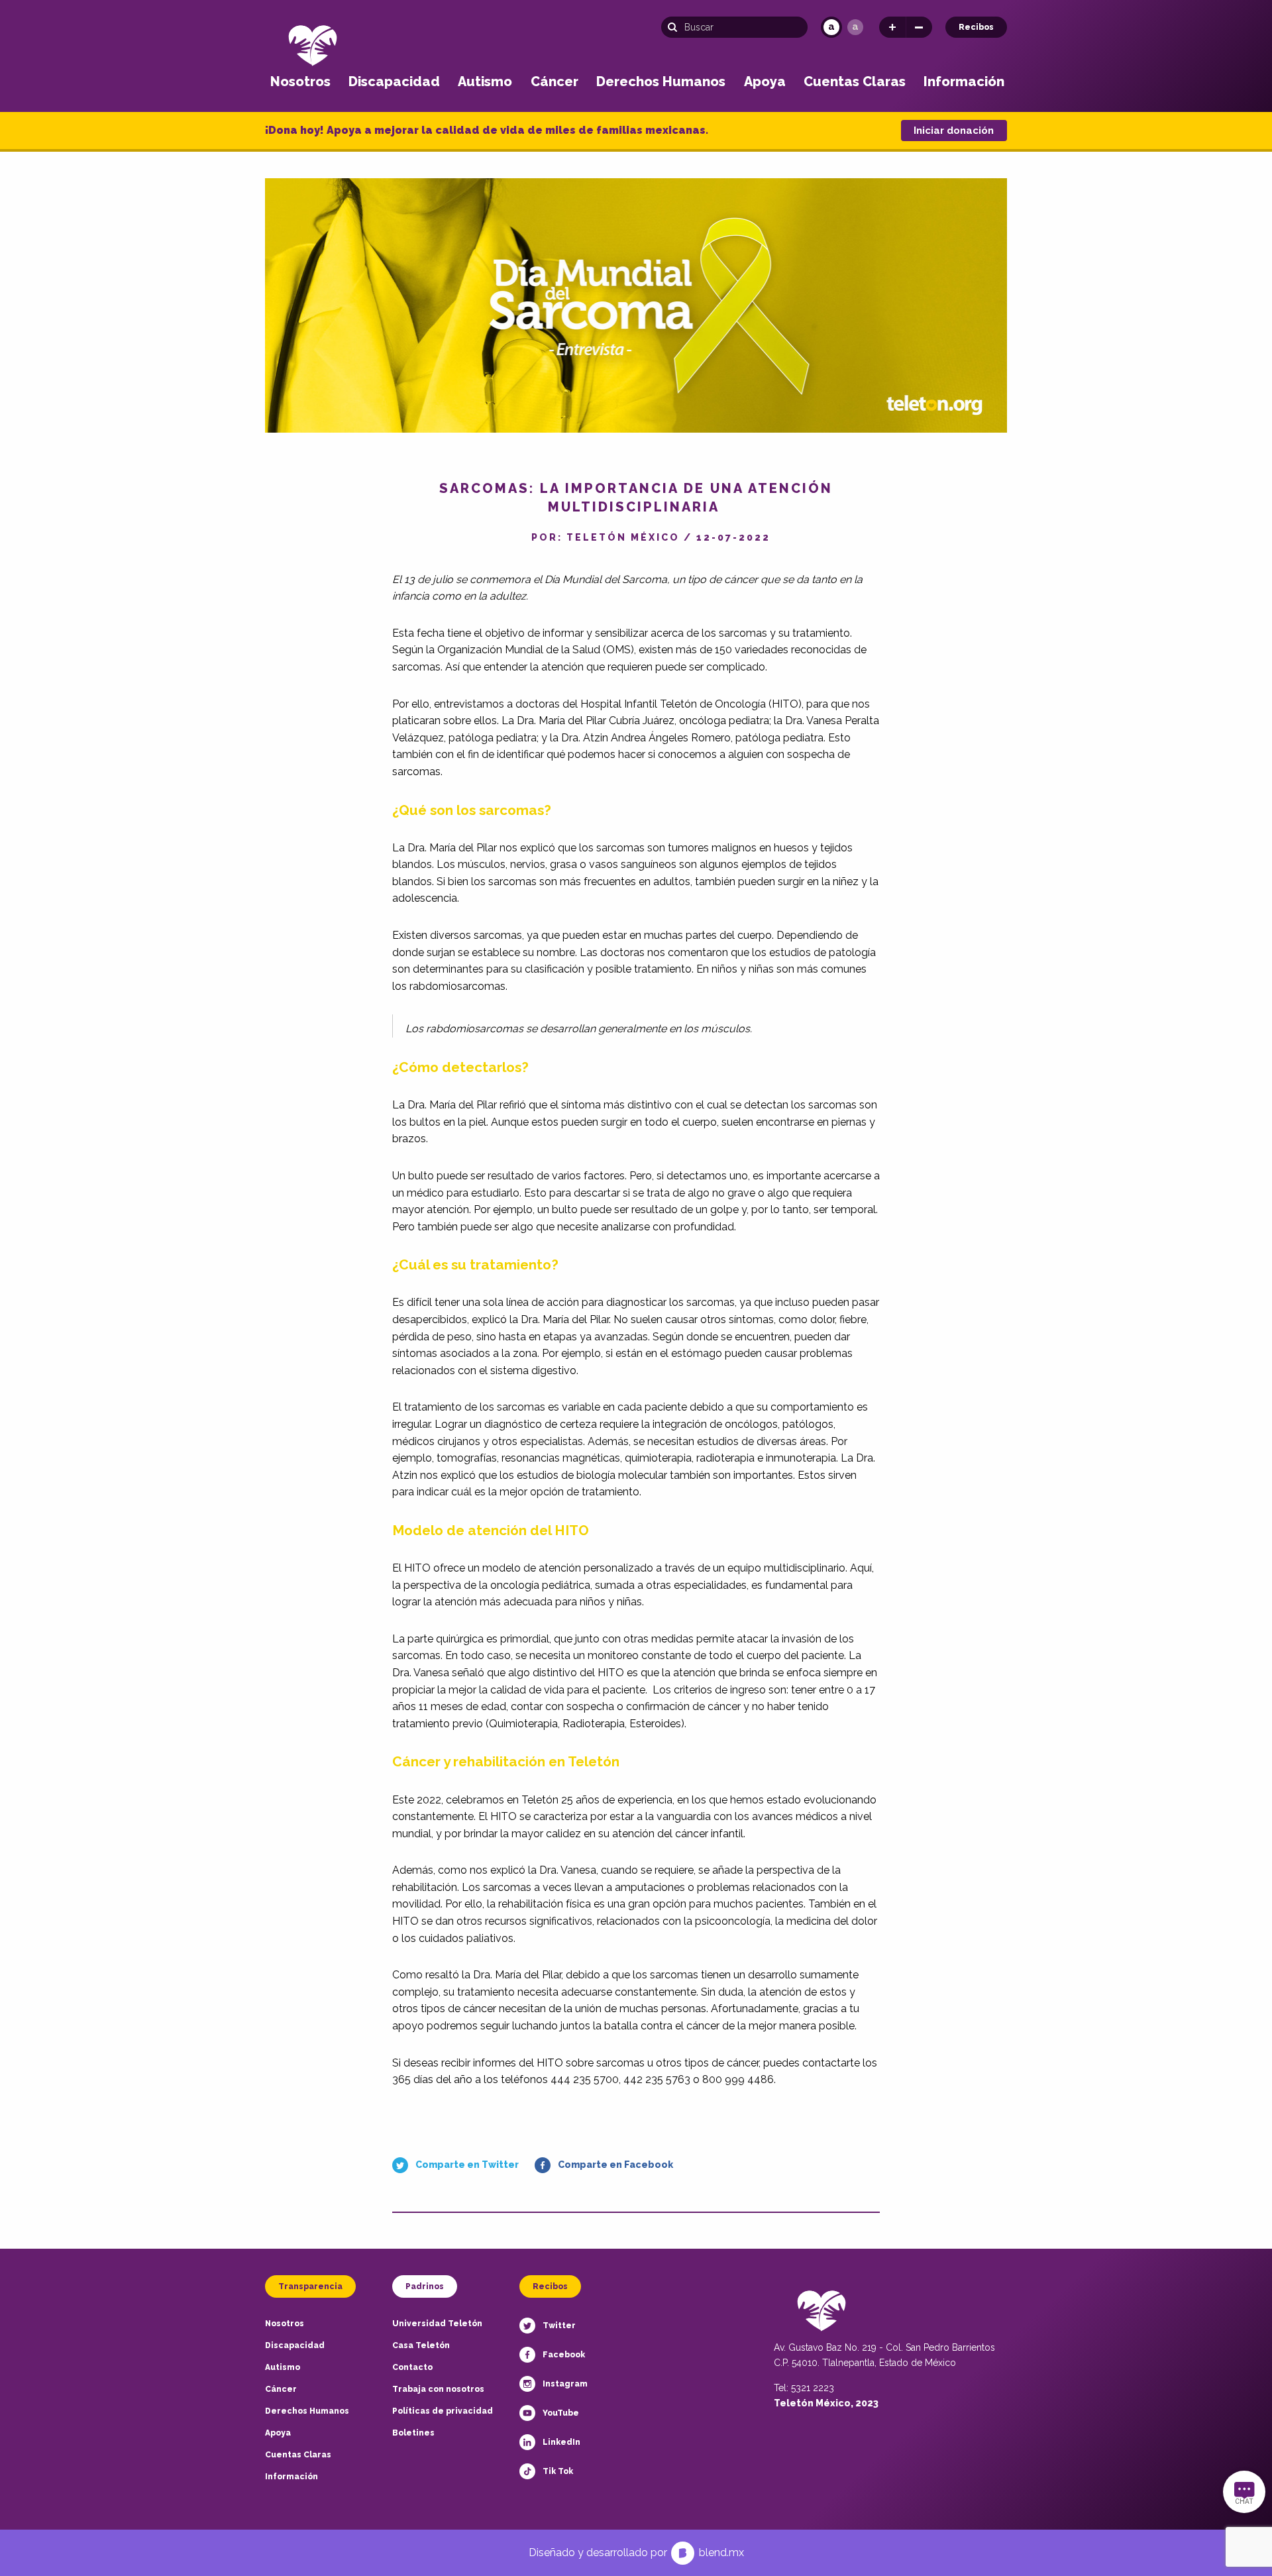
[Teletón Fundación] (313, 45)
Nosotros (300, 81)
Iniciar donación (954, 131)
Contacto (412, 2367)
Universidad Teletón (437, 2324)
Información (964, 81)
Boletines (413, 2433)
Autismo (485, 81)
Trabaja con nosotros (438, 2389)
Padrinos (425, 2286)
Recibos (976, 27)
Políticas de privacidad (443, 2411)
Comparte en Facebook (615, 2165)
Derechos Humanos (661, 81)
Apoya (765, 81)
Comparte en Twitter (467, 2165)
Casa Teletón (421, 2345)
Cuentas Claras (855, 81)
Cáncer (555, 81)
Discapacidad (394, 81)
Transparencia (310, 2286)
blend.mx (721, 2552)
